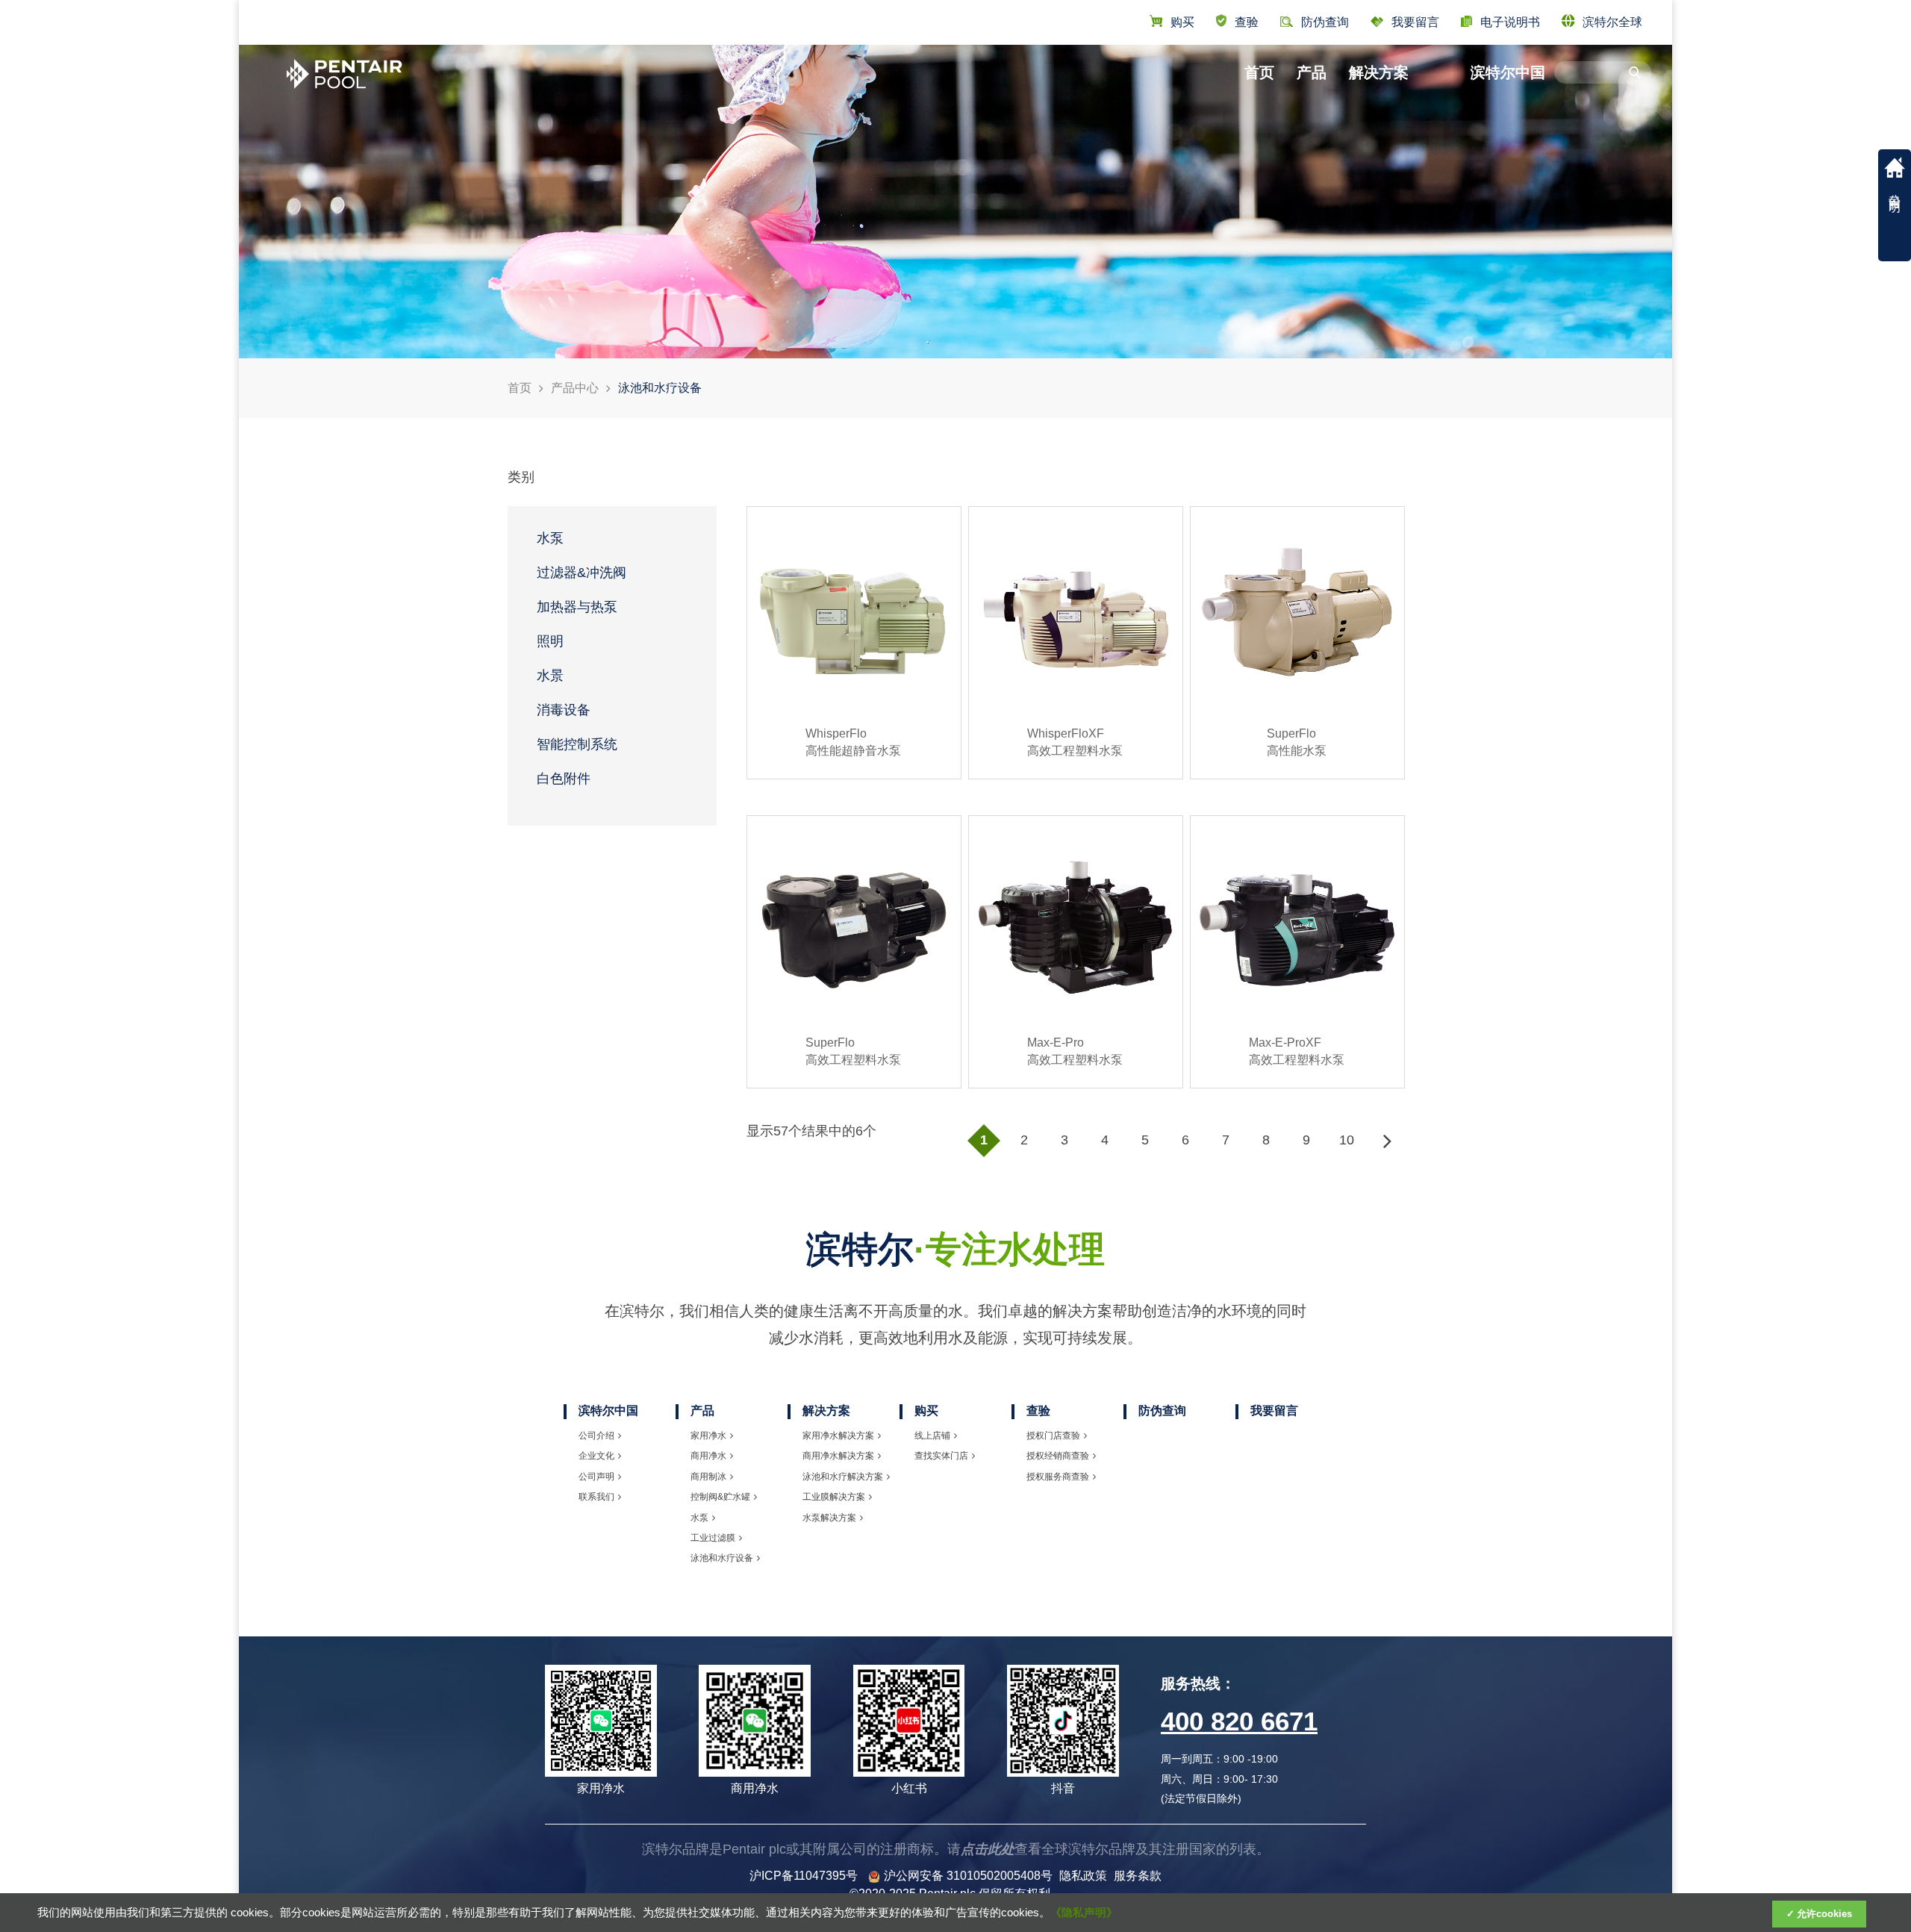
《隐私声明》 (1084, 1913)
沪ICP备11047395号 (804, 1876)
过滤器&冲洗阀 (582, 573)
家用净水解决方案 (838, 1436)
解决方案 (1379, 72)
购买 (1182, 22)
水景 (550, 676)
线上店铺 (932, 1436)
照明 (550, 641)
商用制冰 (708, 1477)
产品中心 (575, 388)
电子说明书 (1510, 22)
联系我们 (596, 1497)
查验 (1247, 22)
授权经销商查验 (1058, 1456)
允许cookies (1824, 1914)
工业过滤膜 (713, 1538)
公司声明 (596, 1477)
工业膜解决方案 (834, 1497)
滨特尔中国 (1508, 72)
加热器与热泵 (577, 607)
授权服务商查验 (1058, 1477)
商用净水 (708, 1456)
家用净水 (708, 1436)
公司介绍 (596, 1436)
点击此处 (988, 1849)
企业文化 (596, 1456)
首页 (1259, 72)
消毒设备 (564, 710)
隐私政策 (1083, 1876)
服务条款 (1138, 1876)
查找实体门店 (941, 1456)
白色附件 (564, 779)
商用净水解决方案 (838, 1456)
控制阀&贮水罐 (720, 1497)
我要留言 (1415, 22)
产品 (1312, 72)
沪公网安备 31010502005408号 (968, 1876)
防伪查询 (1162, 1411)
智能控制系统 (577, 744)
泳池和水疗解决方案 (843, 1477)
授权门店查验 (1053, 1436)
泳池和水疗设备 (722, 1558)
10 (1347, 1140)
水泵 (550, 538)
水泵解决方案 (829, 1518)
